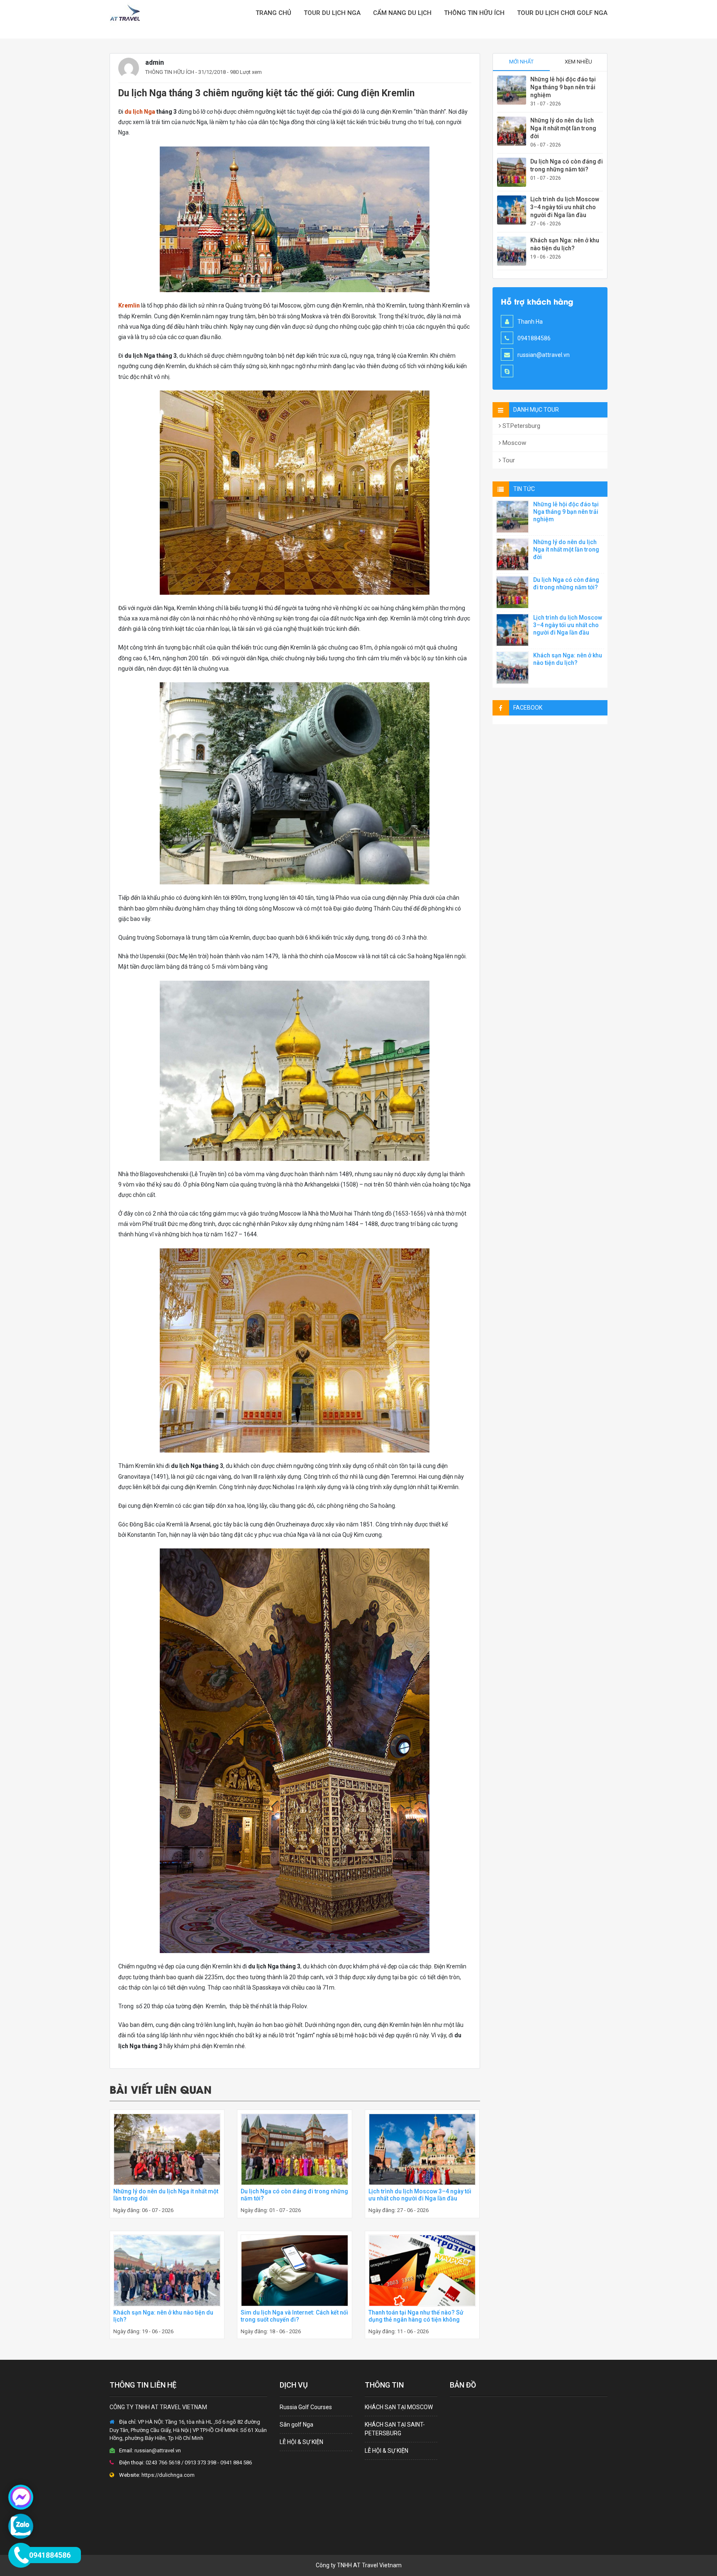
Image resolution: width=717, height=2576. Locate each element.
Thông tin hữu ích (474, 13)
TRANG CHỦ (273, 13)
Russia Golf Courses (306, 2407)
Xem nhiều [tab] (578, 62)
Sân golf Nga (296, 2425)
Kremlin (129, 305)
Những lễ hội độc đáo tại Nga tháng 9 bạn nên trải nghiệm (563, 87)
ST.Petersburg (521, 426)
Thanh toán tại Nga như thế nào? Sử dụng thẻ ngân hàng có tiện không (416, 2316)
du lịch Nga (140, 112)
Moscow (513, 443)
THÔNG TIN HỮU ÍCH (170, 72)
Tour (508, 460)
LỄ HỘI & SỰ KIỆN (301, 2442)
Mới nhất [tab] (521, 62)
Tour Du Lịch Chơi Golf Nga (562, 13)
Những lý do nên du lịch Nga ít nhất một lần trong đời (563, 128)
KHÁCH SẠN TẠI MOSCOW (399, 2407)
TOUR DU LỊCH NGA (332, 13)
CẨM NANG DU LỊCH (402, 13)
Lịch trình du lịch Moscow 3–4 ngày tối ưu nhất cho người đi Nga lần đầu (420, 2195)
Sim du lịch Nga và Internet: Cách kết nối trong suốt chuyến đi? (294, 2316)
